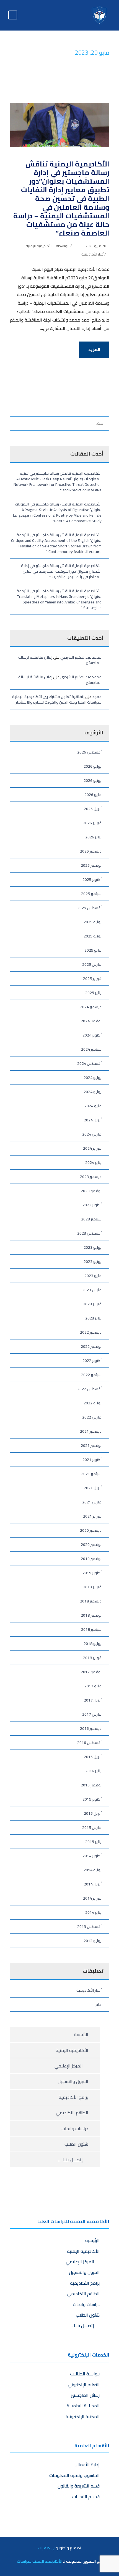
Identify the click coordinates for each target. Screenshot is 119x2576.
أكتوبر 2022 (92, 1361)
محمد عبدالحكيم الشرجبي (81, 657)
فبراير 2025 (92, 979)
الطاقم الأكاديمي (72, 2113)
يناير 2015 (93, 1842)
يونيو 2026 (93, 780)
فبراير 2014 (92, 1898)
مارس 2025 (92, 964)
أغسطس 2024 (89, 1063)
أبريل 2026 (93, 809)
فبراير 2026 (92, 823)
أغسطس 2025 (89, 908)
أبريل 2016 (93, 1757)
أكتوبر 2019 (92, 1573)
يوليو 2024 (93, 1078)
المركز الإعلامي (70, 2066)
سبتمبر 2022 (91, 1375)
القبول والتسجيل (73, 2081)
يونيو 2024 (93, 1092)
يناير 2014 (93, 1912)
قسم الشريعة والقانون (79, 2486)
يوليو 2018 (93, 1644)
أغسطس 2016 (89, 1743)
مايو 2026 (93, 795)
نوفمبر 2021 (91, 1445)
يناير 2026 (93, 837)
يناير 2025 (93, 993)
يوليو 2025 (93, 922)
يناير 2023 (93, 1318)
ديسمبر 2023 (91, 1177)
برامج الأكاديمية (73, 2097)
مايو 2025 (93, 950)
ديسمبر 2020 (91, 1530)
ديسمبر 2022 (91, 1332)
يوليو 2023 (93, 1247)
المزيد (94, 349)
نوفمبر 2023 (91, 1191)
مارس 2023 (92, 1290)
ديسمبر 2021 (91, 1431)
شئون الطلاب (76, 2144)
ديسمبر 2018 (91, 1601)
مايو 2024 (93, 1106)
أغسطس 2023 (89, 1233)
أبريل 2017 (93, 1700)
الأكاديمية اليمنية (39, 246)
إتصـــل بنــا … (72, 2160)
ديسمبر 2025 (91, 851)
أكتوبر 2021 (92, 1460)
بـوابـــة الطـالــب (85, 2374)
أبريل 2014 (93, 1884)
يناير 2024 (93, 1162)
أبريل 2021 (93, 1488)
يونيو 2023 (93, 1262)
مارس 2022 (92, 1417)
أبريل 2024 (93, 1120)
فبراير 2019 (92, 1587)
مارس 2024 (92, 1134)
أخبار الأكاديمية (93, 254)
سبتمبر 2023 (91, 1219)
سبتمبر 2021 (91, 1474)
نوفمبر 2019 (91, 1559)
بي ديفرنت (47, 2548)
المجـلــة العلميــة (83, 2406)
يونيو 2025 (93, 936)
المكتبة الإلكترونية (83, 2416)
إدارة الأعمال (88, 2464)
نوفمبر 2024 (91, 1021)
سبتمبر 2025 (91, 894)
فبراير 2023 (92, 1304)
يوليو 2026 (93, 766)
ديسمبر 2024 (91, 1007)
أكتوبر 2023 (92, 1205)
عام (99, 2004)
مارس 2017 (92, 1714)
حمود (97, 697)
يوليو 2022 (93, 1403)
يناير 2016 (93, 1771)
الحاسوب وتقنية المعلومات (74, 2475)
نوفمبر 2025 (91, 865)
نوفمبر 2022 (91, 1346)
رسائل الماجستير (85, 2395)
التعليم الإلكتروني (84, 2385)
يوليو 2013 (93, 1941)
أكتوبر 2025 (92, 879)
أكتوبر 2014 (92, 1856)
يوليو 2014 (93, 1870)
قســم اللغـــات (86, 2497)
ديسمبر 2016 (91, 1728)
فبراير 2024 (92, 1148)
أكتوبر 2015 (92, 1799)
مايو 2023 (93, 1276)
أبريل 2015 (93, 1813)
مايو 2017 (93, 1686)
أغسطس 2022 (89, 1389)
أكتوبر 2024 (92, 1035)
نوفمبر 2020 (91, 1544)
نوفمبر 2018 (91, 1615)
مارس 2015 (92, 1827)
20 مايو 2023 (96, 246)
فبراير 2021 (92, 1516)
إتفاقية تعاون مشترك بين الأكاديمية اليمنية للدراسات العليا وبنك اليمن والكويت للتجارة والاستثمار (57, 699)
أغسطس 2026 (89, 752)
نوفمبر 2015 (91, 1785)
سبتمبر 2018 (91, 1629)
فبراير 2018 (92, 1658)
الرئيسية (81, 2034)
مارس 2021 (92, 1502)
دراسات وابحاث (75, 2128)
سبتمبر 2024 (91, 1049)
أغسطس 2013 (89, 1927)
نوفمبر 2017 (91, 1672)
